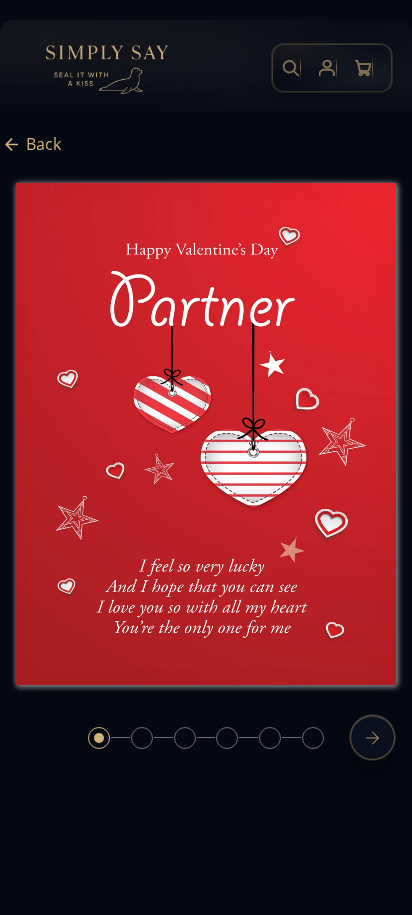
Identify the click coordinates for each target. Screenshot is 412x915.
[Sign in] (327, 68)
